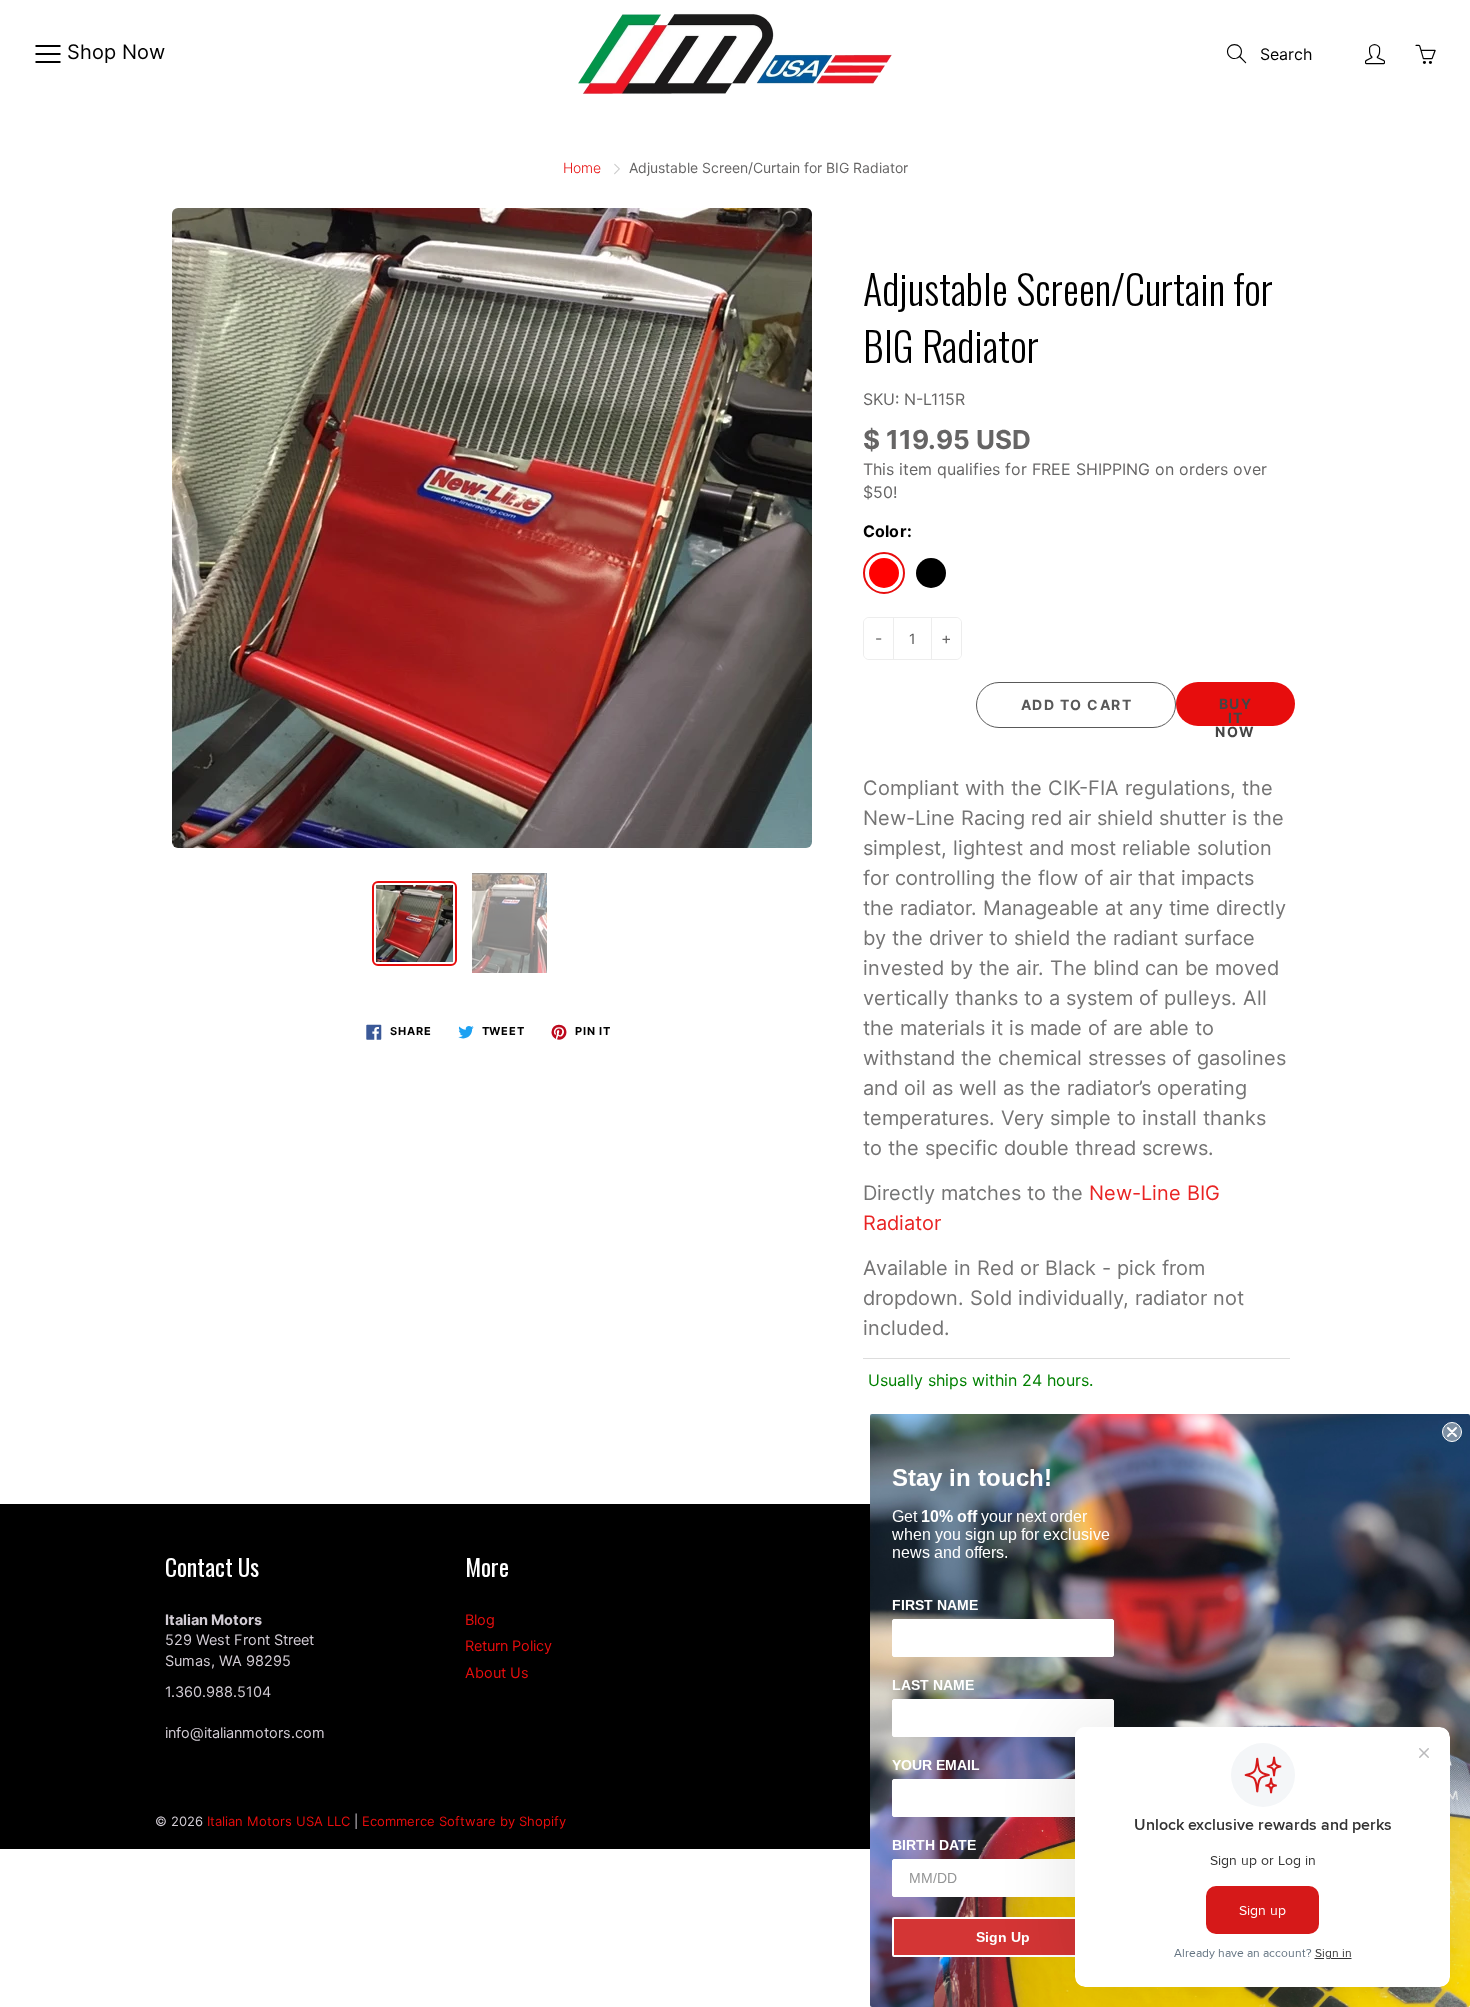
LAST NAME (933, 1685)
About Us (497, 1673)
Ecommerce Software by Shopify (464, 1821)
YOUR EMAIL (936, 1765)
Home (582, 167)
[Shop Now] (47, 54)
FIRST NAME (935, 1605)
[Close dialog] (1452, 1432)
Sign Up (1003, 1937)
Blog (480, 1620)
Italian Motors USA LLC (278, 1821)
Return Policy (508, 1646)
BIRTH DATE (934, 1845)
